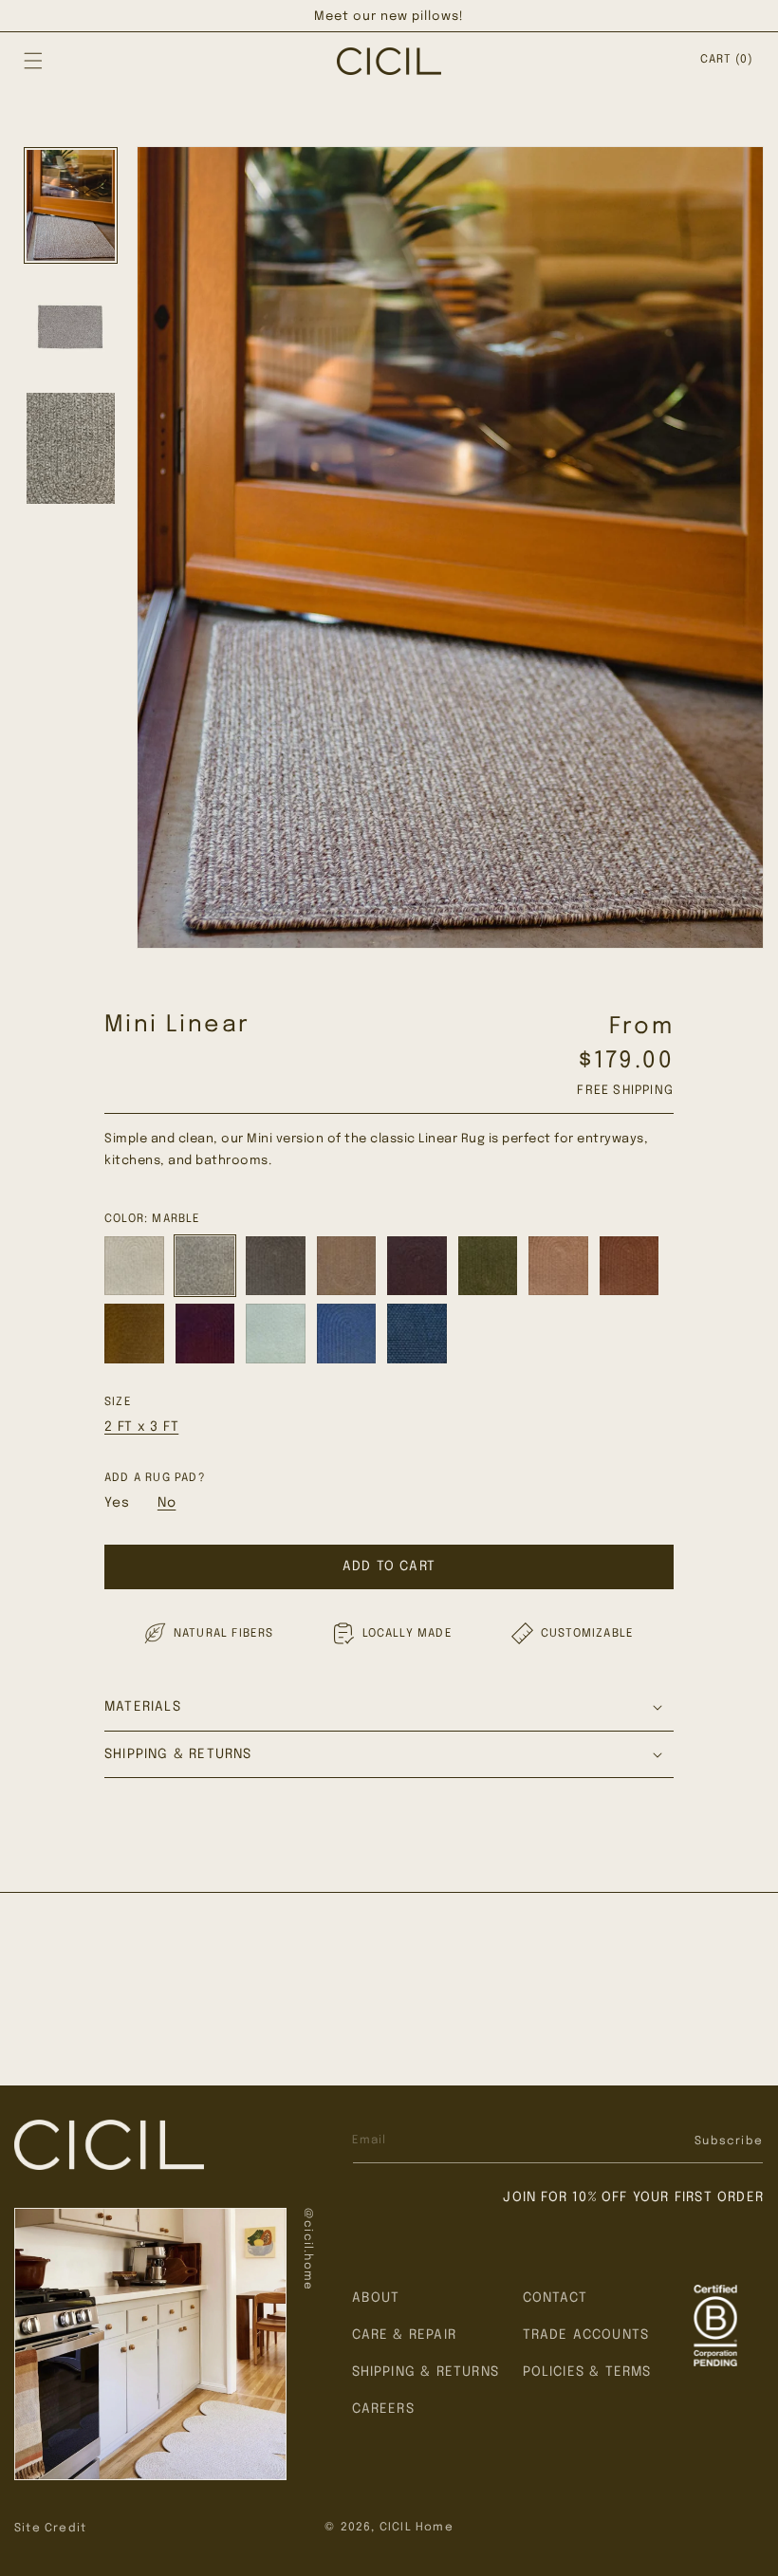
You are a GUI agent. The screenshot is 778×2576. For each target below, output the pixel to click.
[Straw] (347, 1266)
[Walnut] (417, 1266)
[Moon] (347, 1334)
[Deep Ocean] (417, 1334)
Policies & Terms (587, 2372)
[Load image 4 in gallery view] (71, 205)
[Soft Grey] (134, 1266)
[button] (33, 61)
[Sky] (276, 1334)
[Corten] (630, 1266)
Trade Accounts (586, 2335)
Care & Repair (405, 2335)
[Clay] (558, 1266)
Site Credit (50, 2529)
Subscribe (729, 2141)
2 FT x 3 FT (141, 1427)
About (376, 2298)
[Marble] (205, 1266)
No (167, 1503)
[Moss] (488, 1266)
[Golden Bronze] (134, 1334)
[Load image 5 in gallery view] (71, 327)
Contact (555, 2298)
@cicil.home (307, 2249)
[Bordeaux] (205, 1334)
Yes (117, 1503)
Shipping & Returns (426, 2372)
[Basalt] (276, 1266)
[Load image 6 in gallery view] (71, 448)
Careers (383, 2409)
